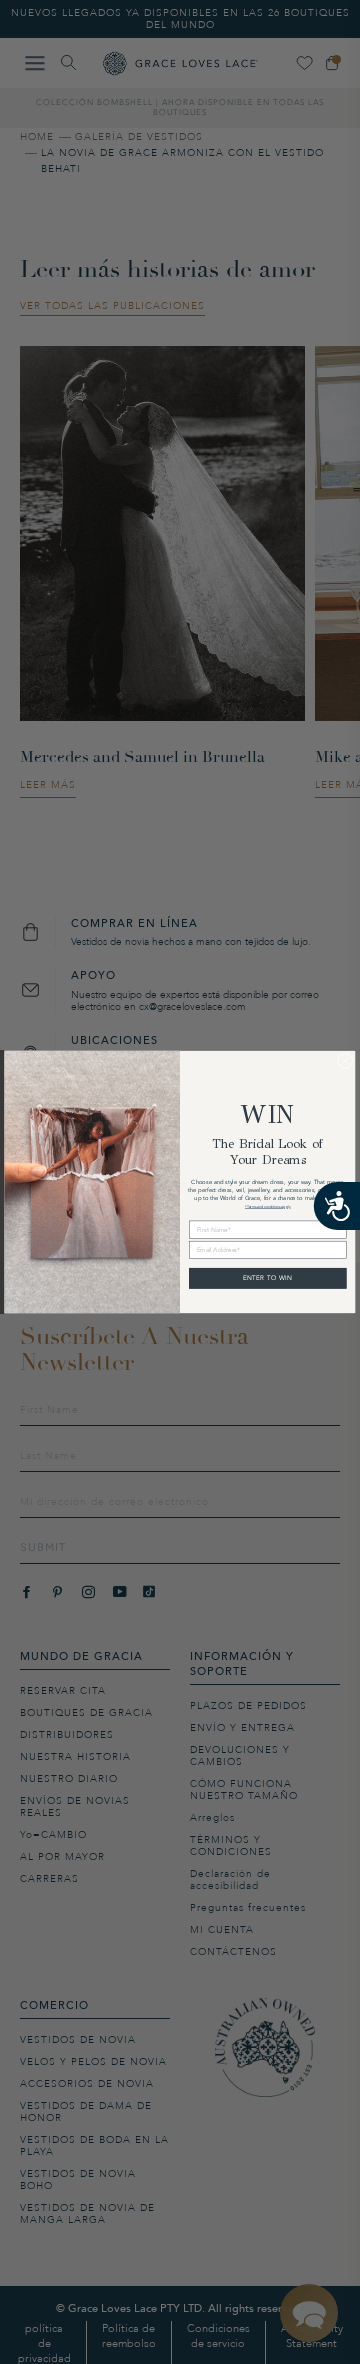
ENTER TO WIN (268, 1278)
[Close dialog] (345, 1061)
